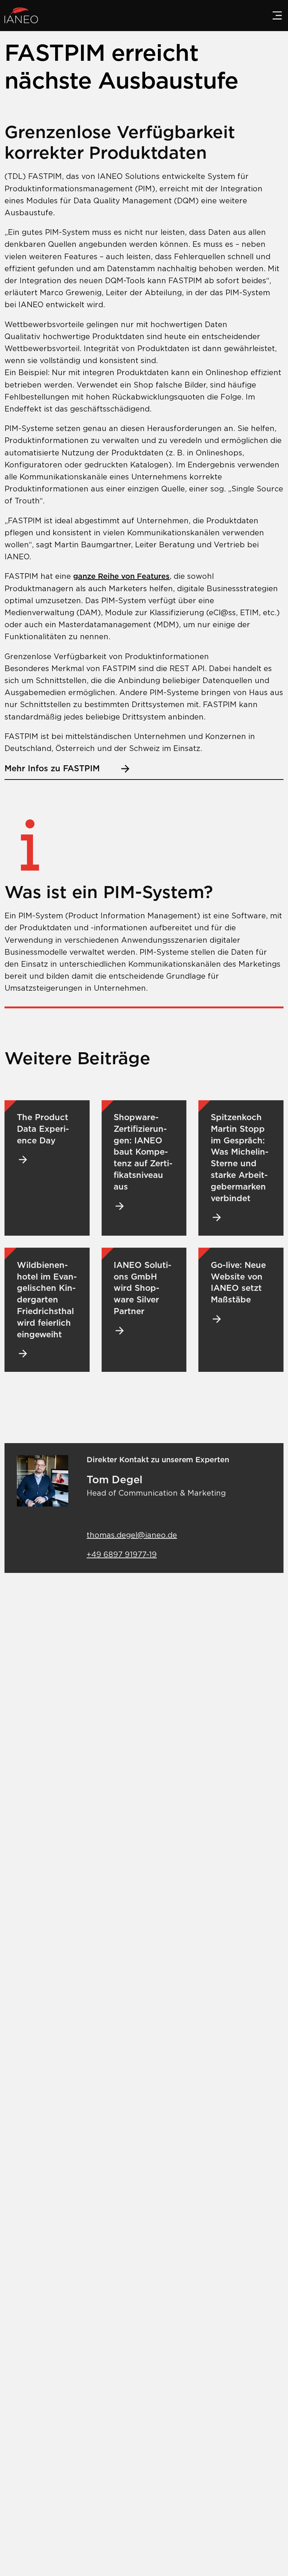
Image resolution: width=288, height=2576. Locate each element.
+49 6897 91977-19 (122, 1555)
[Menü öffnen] (277, 15)
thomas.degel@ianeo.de (132, 1535)
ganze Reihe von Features (121, 576)
